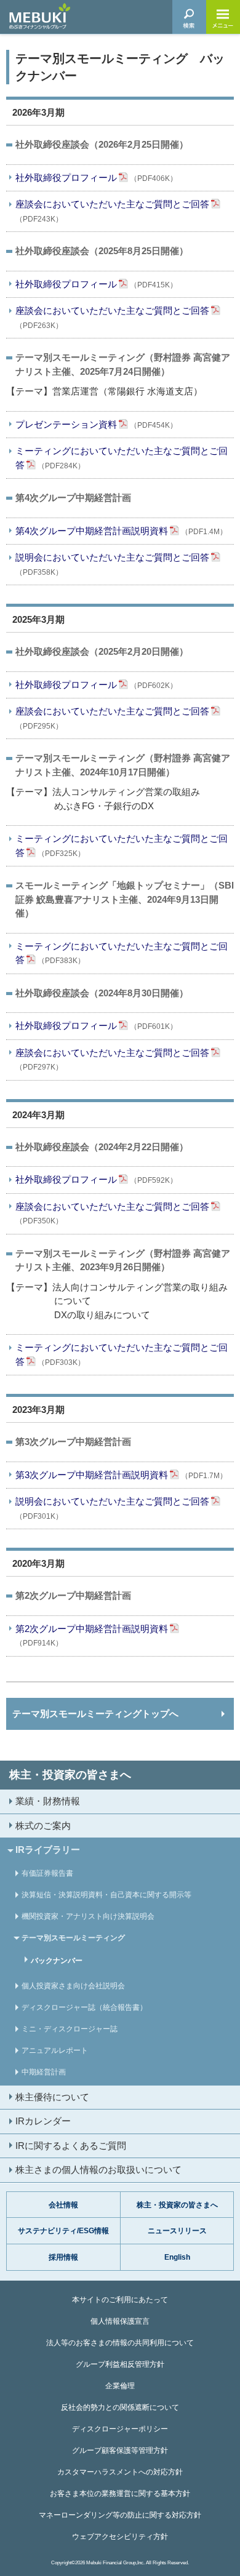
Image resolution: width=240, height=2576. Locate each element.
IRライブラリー (48, 1850)
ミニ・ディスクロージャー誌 (70, 2029)
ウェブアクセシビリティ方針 (120, 2537)
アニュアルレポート (55, 2050)
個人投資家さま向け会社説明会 (73, 1986)
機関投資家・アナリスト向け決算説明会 (88, 1916)
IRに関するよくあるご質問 (71, 2146)
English (177, 2257)
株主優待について (52, 2097)
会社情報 (63, 2205)
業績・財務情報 (48, 1801)
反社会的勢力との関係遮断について (120, 2407)
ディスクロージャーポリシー (120, 2429)
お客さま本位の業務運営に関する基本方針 (120, 2494)
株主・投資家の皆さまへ (70, 1775)
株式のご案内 (43, 1826)
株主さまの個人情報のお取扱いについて (98, 2170)
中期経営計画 (44, 2072)
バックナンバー (57, 1961)
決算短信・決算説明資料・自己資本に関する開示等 (106, 1895)
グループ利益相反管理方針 (120, 2364)
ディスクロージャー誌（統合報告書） (84, 2007)
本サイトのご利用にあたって (120, 2300)
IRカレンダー (43, 2121)
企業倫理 (120, 2386)
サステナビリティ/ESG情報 (63, 2231)
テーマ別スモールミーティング (73, 1938)
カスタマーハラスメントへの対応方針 (120, 2472)
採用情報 (63, 2257)
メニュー (223, 17)
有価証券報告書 (47, 1873)
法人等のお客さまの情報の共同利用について (120, 2343)
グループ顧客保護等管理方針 (120, 2450)
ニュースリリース (177, 2231)
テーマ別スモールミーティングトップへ (95, 1714)
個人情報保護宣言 (120, 2321)
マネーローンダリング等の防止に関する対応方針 (120, 2515)
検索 (189, 17)
